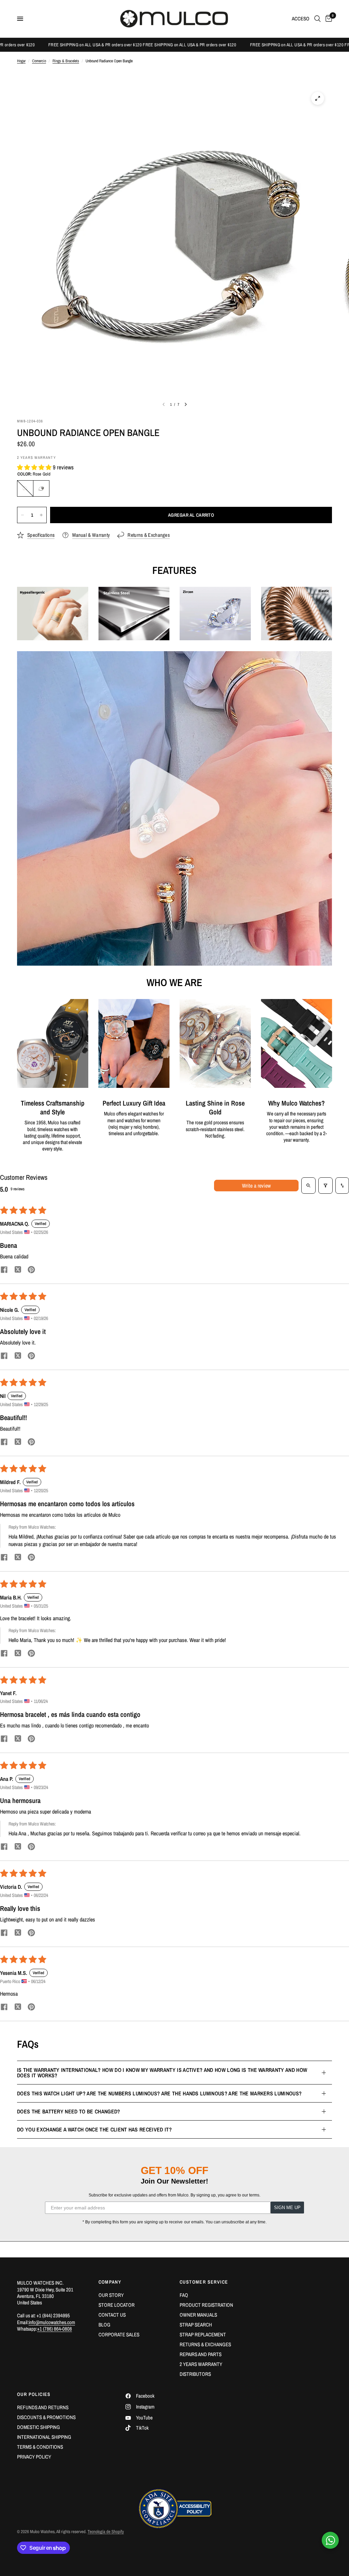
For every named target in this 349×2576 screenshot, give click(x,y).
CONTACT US (112, 2315)
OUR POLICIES (34, 2394)
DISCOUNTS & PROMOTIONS (46, 2417)
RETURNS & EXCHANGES (205, 2344)
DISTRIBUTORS (195, 2374)
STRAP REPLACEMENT (203, 2334)
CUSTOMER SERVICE (204, 2282)
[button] (35, 467)
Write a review (256, 1186)
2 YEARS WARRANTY (201, 2364)
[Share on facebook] (4, 1270)
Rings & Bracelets (66, 61)
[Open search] (308, 1186)
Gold (25, 488)
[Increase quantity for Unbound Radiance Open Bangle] (41, 515)
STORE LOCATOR (117, 2305)
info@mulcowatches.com (52, 2322)
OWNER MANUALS (198, 2315)
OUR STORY (111, 2295)
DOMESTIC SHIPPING (39, 2427)
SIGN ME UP (287, 2208)
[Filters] (325, 1186)
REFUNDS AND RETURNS (43, 2407)
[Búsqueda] (317, 19)
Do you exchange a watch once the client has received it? (94, 2129)
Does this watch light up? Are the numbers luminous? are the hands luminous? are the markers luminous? (159, 2093)
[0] (328, 19)
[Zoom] (318, 98)
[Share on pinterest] (31, 1270)
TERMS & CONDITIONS (40, 2447)
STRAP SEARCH (196, 2325)
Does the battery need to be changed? (69, 2111)
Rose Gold (41, 488)
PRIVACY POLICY (34, 2457)
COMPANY (110, 2282)
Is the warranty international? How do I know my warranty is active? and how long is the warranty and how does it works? (162, 2073)
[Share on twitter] (18, 1270)
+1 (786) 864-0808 (55, 2329)
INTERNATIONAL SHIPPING (44, 2437)
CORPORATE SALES (119, 2334)
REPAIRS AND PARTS (201, 2354)
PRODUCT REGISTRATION (206, 2305)
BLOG (104, 2325)
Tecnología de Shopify (106, 2532)
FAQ (184, 2295)
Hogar (21, 61)
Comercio (39, 61)
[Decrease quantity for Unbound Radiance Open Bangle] (22, 515)
